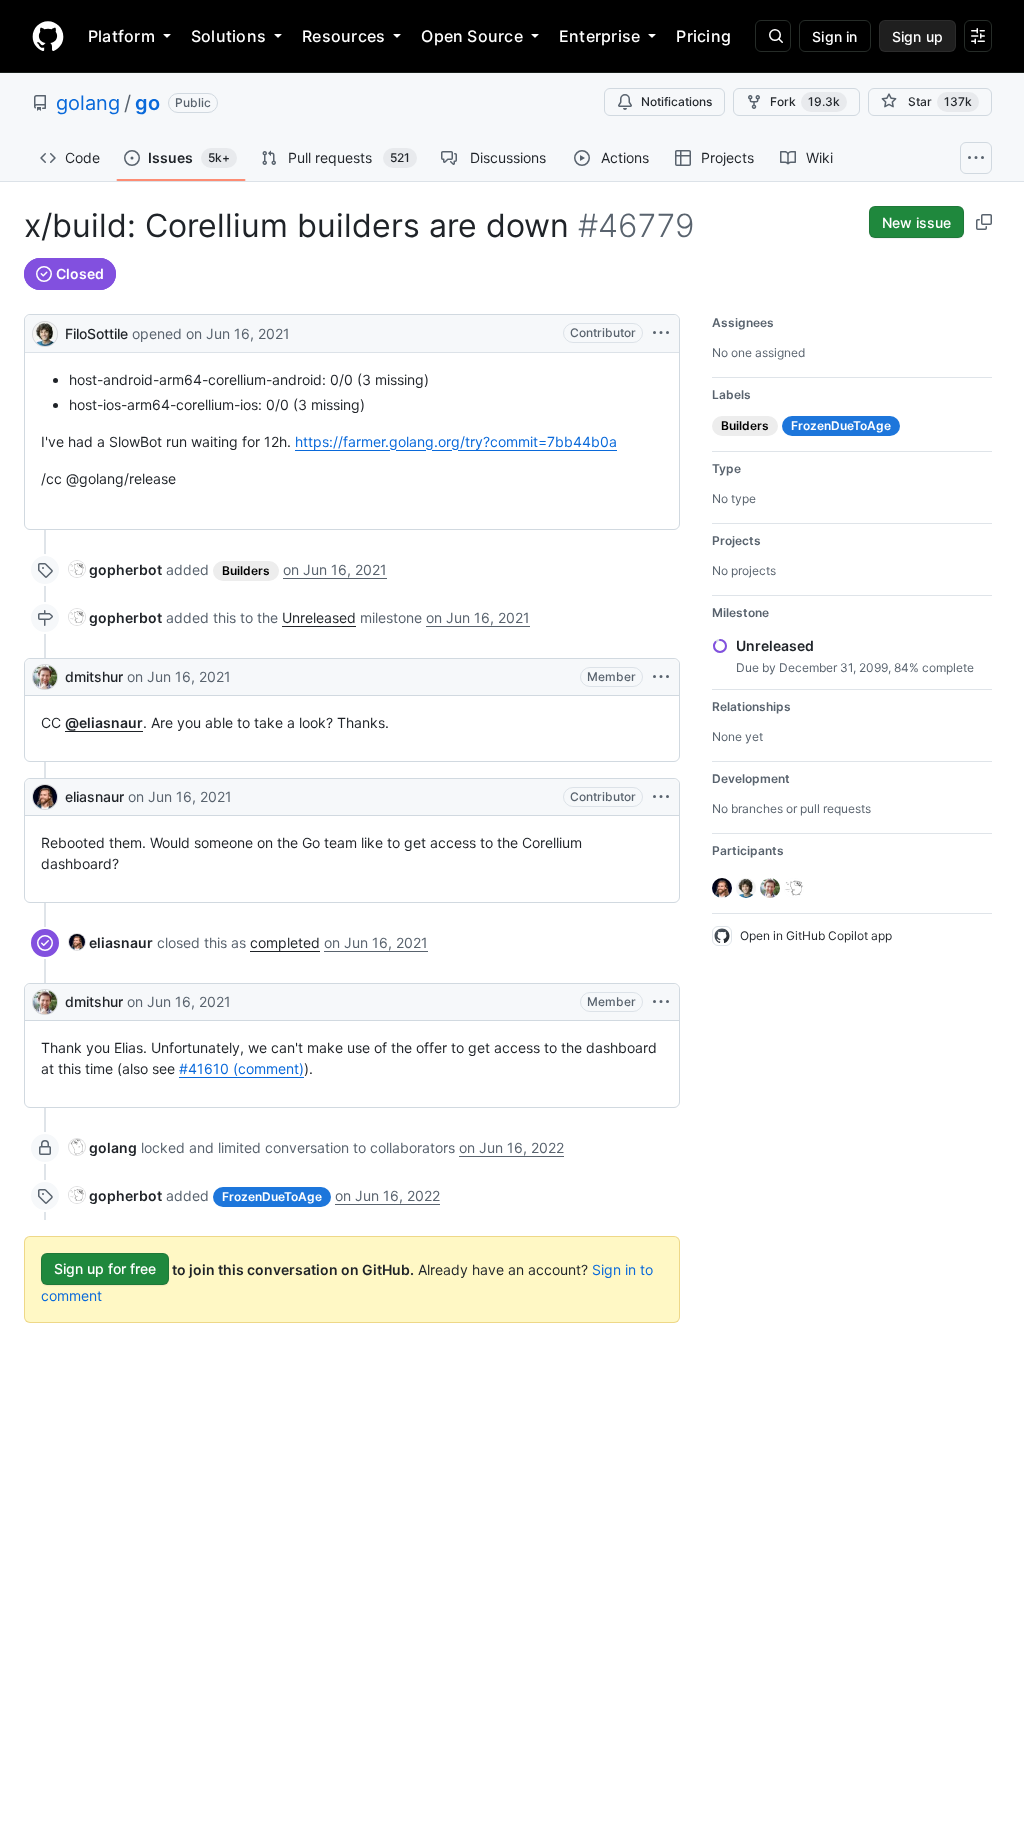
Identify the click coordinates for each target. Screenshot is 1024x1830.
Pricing (703, 36)
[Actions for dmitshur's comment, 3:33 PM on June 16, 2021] (661, 1002)
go (147, 103)
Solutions (228, 36)
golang (88, 103)
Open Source (472, 36)
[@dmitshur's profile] (45, 677)
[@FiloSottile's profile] (45, 331)
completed (285, 942)
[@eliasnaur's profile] (45, 797)
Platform (121, 36)
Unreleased (319, 617)
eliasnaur (94, 796)
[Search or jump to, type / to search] (773, 36)
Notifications (676, 101)
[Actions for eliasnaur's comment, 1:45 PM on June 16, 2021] (661, 797)
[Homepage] (48, 36)
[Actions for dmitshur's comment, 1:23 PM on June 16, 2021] (661, 677)
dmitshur (94, 676)
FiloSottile (96, 333)
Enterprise (599, 36)
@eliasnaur (104, 722)
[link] (115, 569)
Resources (343, 36)
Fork (805, 101)
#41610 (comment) (241, 1068)
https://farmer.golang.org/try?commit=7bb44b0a (456, 441)
